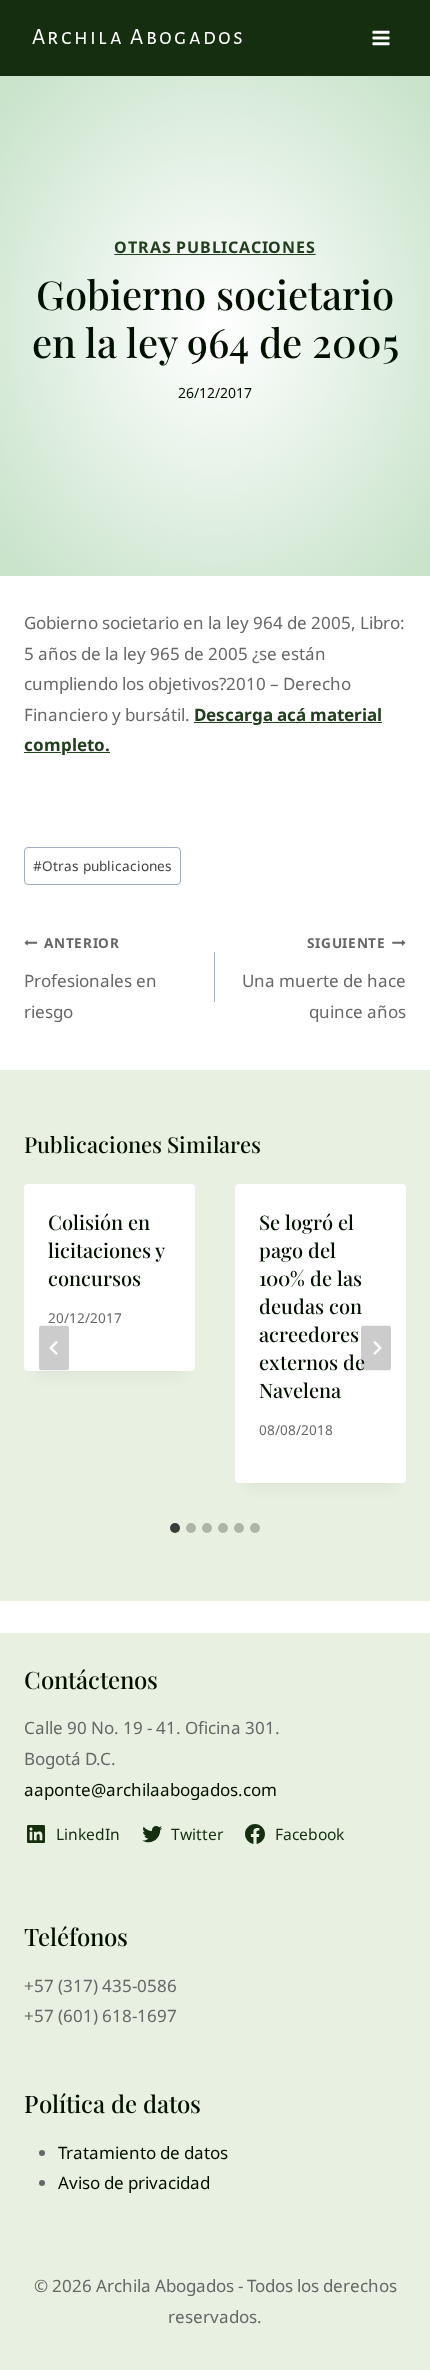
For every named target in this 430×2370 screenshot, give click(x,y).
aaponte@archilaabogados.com (150, 1789)
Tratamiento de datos (143, 2152)
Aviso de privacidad (134, 2182)
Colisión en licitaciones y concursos (106, 1249)
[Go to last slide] (54, 1347)
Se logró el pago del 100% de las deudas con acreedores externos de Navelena (312, 1305)
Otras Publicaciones (214, 247)
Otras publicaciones (102, 865)
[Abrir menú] (381, 38)
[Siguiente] (376, 1347)
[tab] (175, 1528)
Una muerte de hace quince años (324, 978)
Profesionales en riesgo (90, 978)
